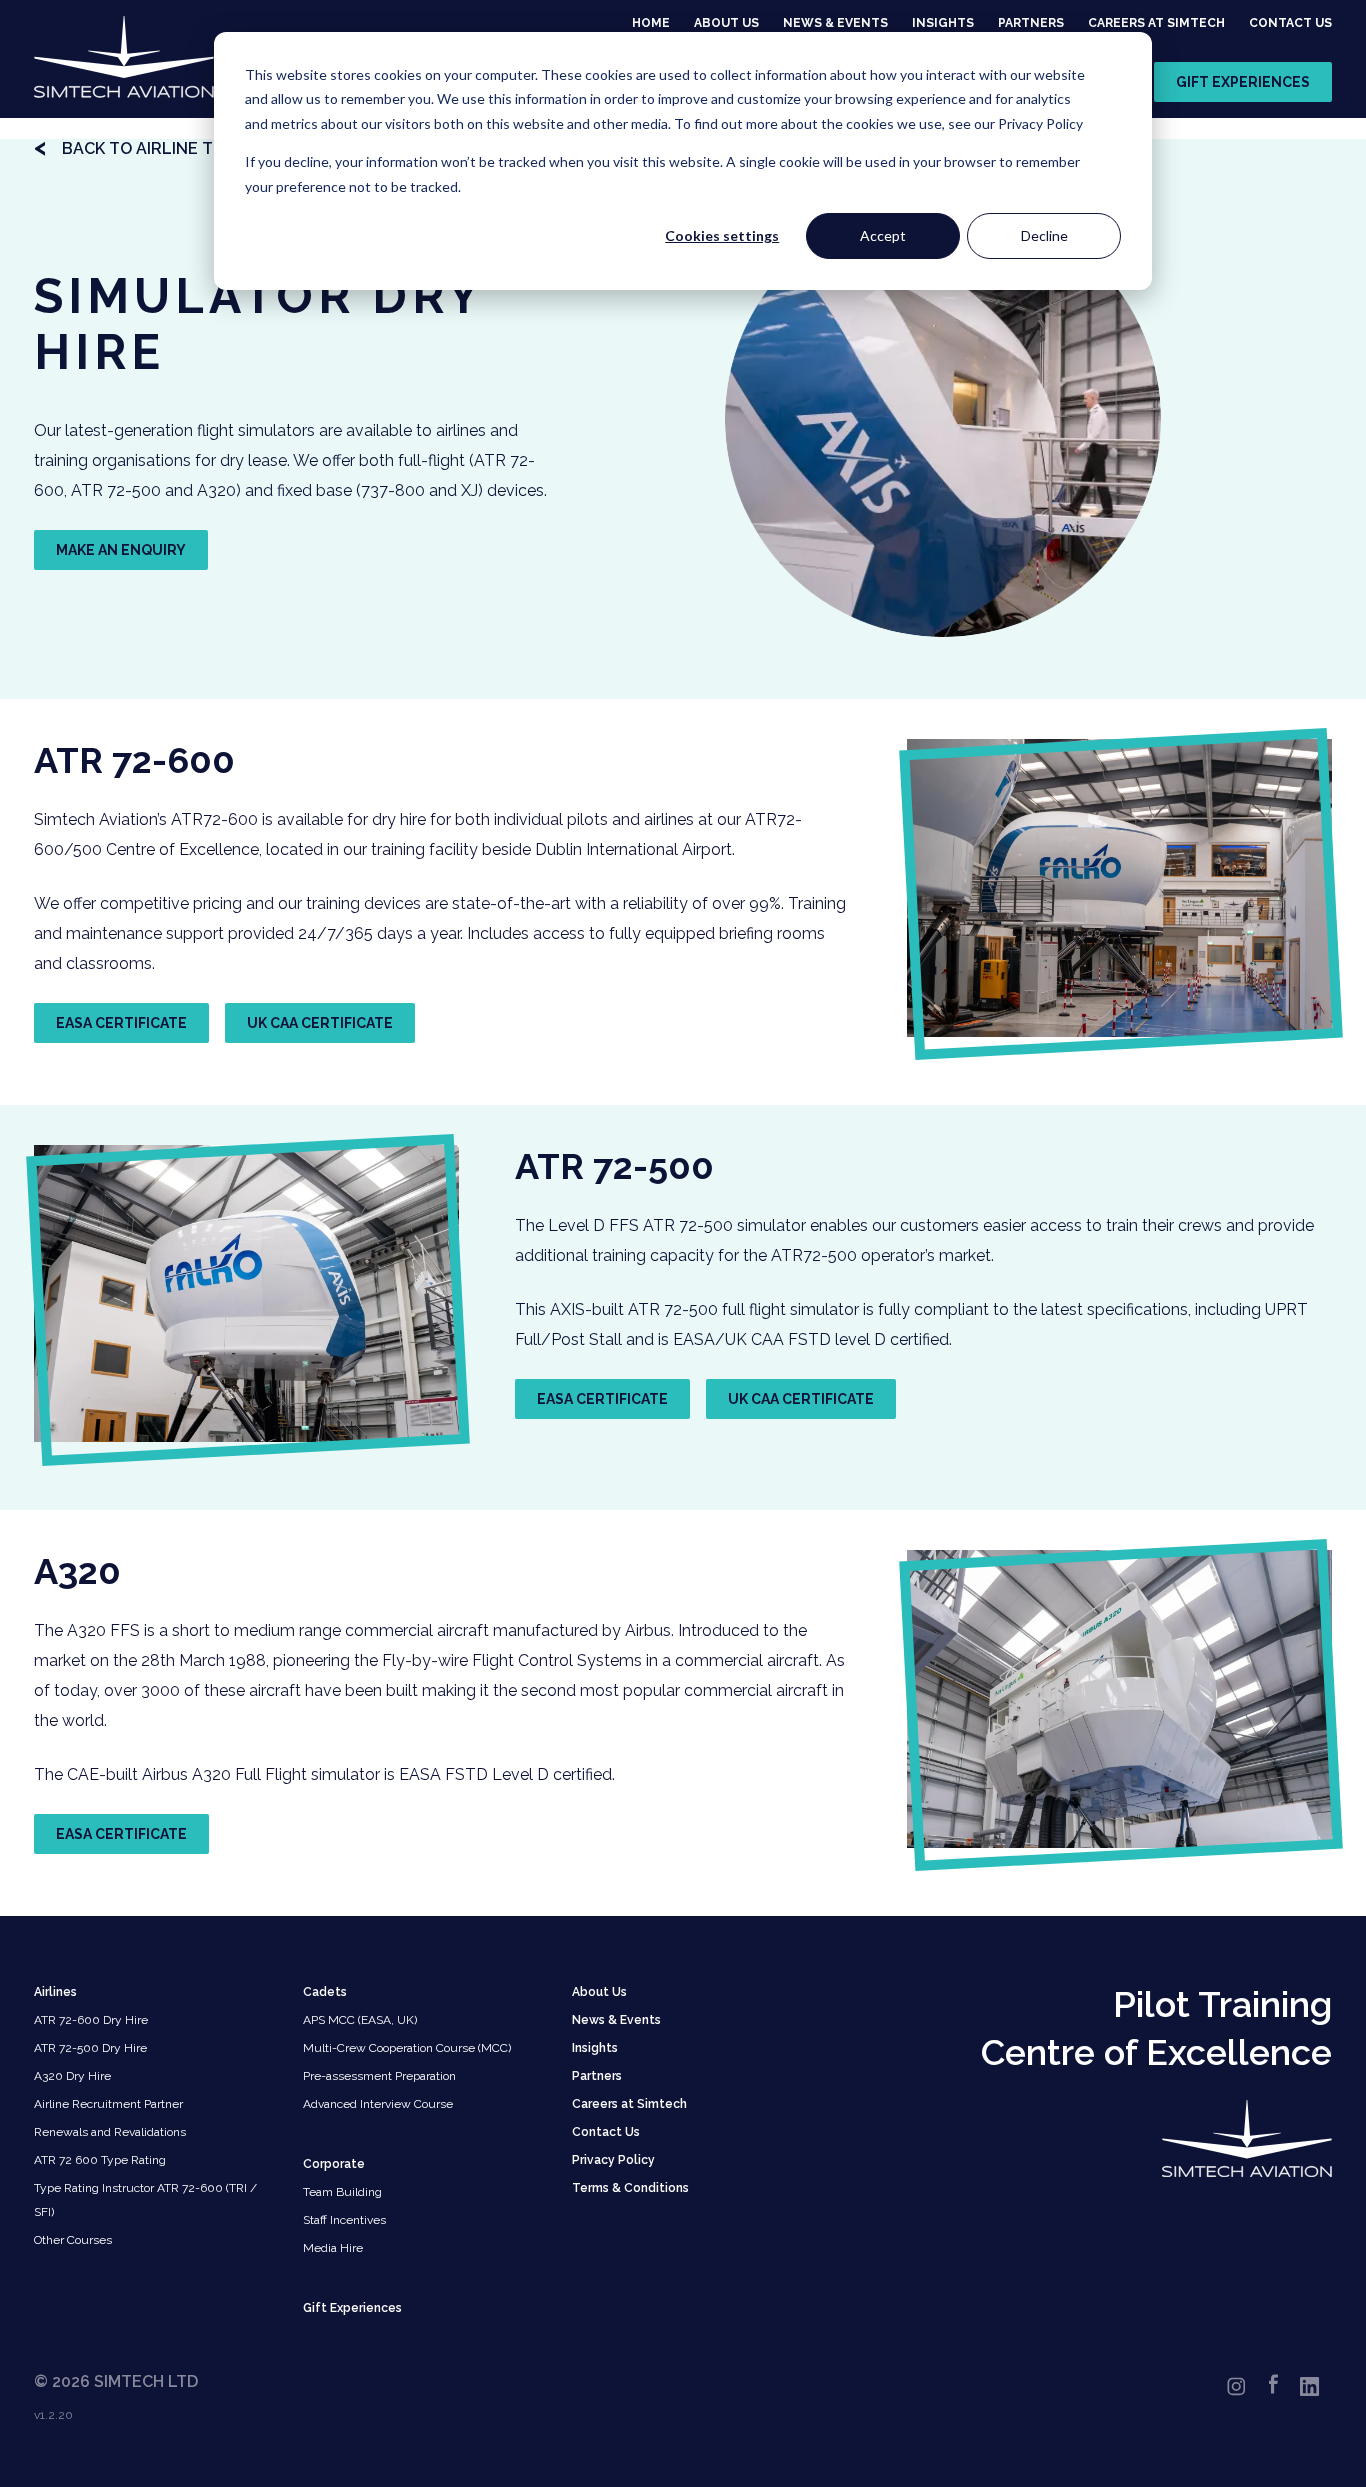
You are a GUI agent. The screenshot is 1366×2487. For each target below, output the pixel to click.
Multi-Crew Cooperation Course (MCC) (407, 2048)
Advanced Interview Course (378, 2104)
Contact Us (1290, 23)
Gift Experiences (1243, 82)
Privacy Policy (613, 2160)
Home (651, 23)
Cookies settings (722, 235)
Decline (1044, 235)
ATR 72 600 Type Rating (100, 2160)
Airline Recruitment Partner (108, 2104)
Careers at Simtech (1156, 23)
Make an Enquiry (121, 550)
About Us (726, 23)
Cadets (325, 1992)
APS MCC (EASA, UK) (360, 2020)
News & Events (835, 23)
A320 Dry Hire (72, 2076)
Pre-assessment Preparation (379, 2076)
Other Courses (73, 2240)
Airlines (55, 1992)
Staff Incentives (344, 2220)
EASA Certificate (121, 1023)
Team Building (342, 2192)
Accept (883, 235)
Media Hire (333, 2248)
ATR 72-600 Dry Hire (91, 2020)
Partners (1031, 23)
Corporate (334, 2164)
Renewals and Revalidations (110, 2132)
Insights (943, 23)
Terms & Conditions (630, 2188)
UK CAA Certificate (320, 1023)
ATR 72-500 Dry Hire (90, 2048)
